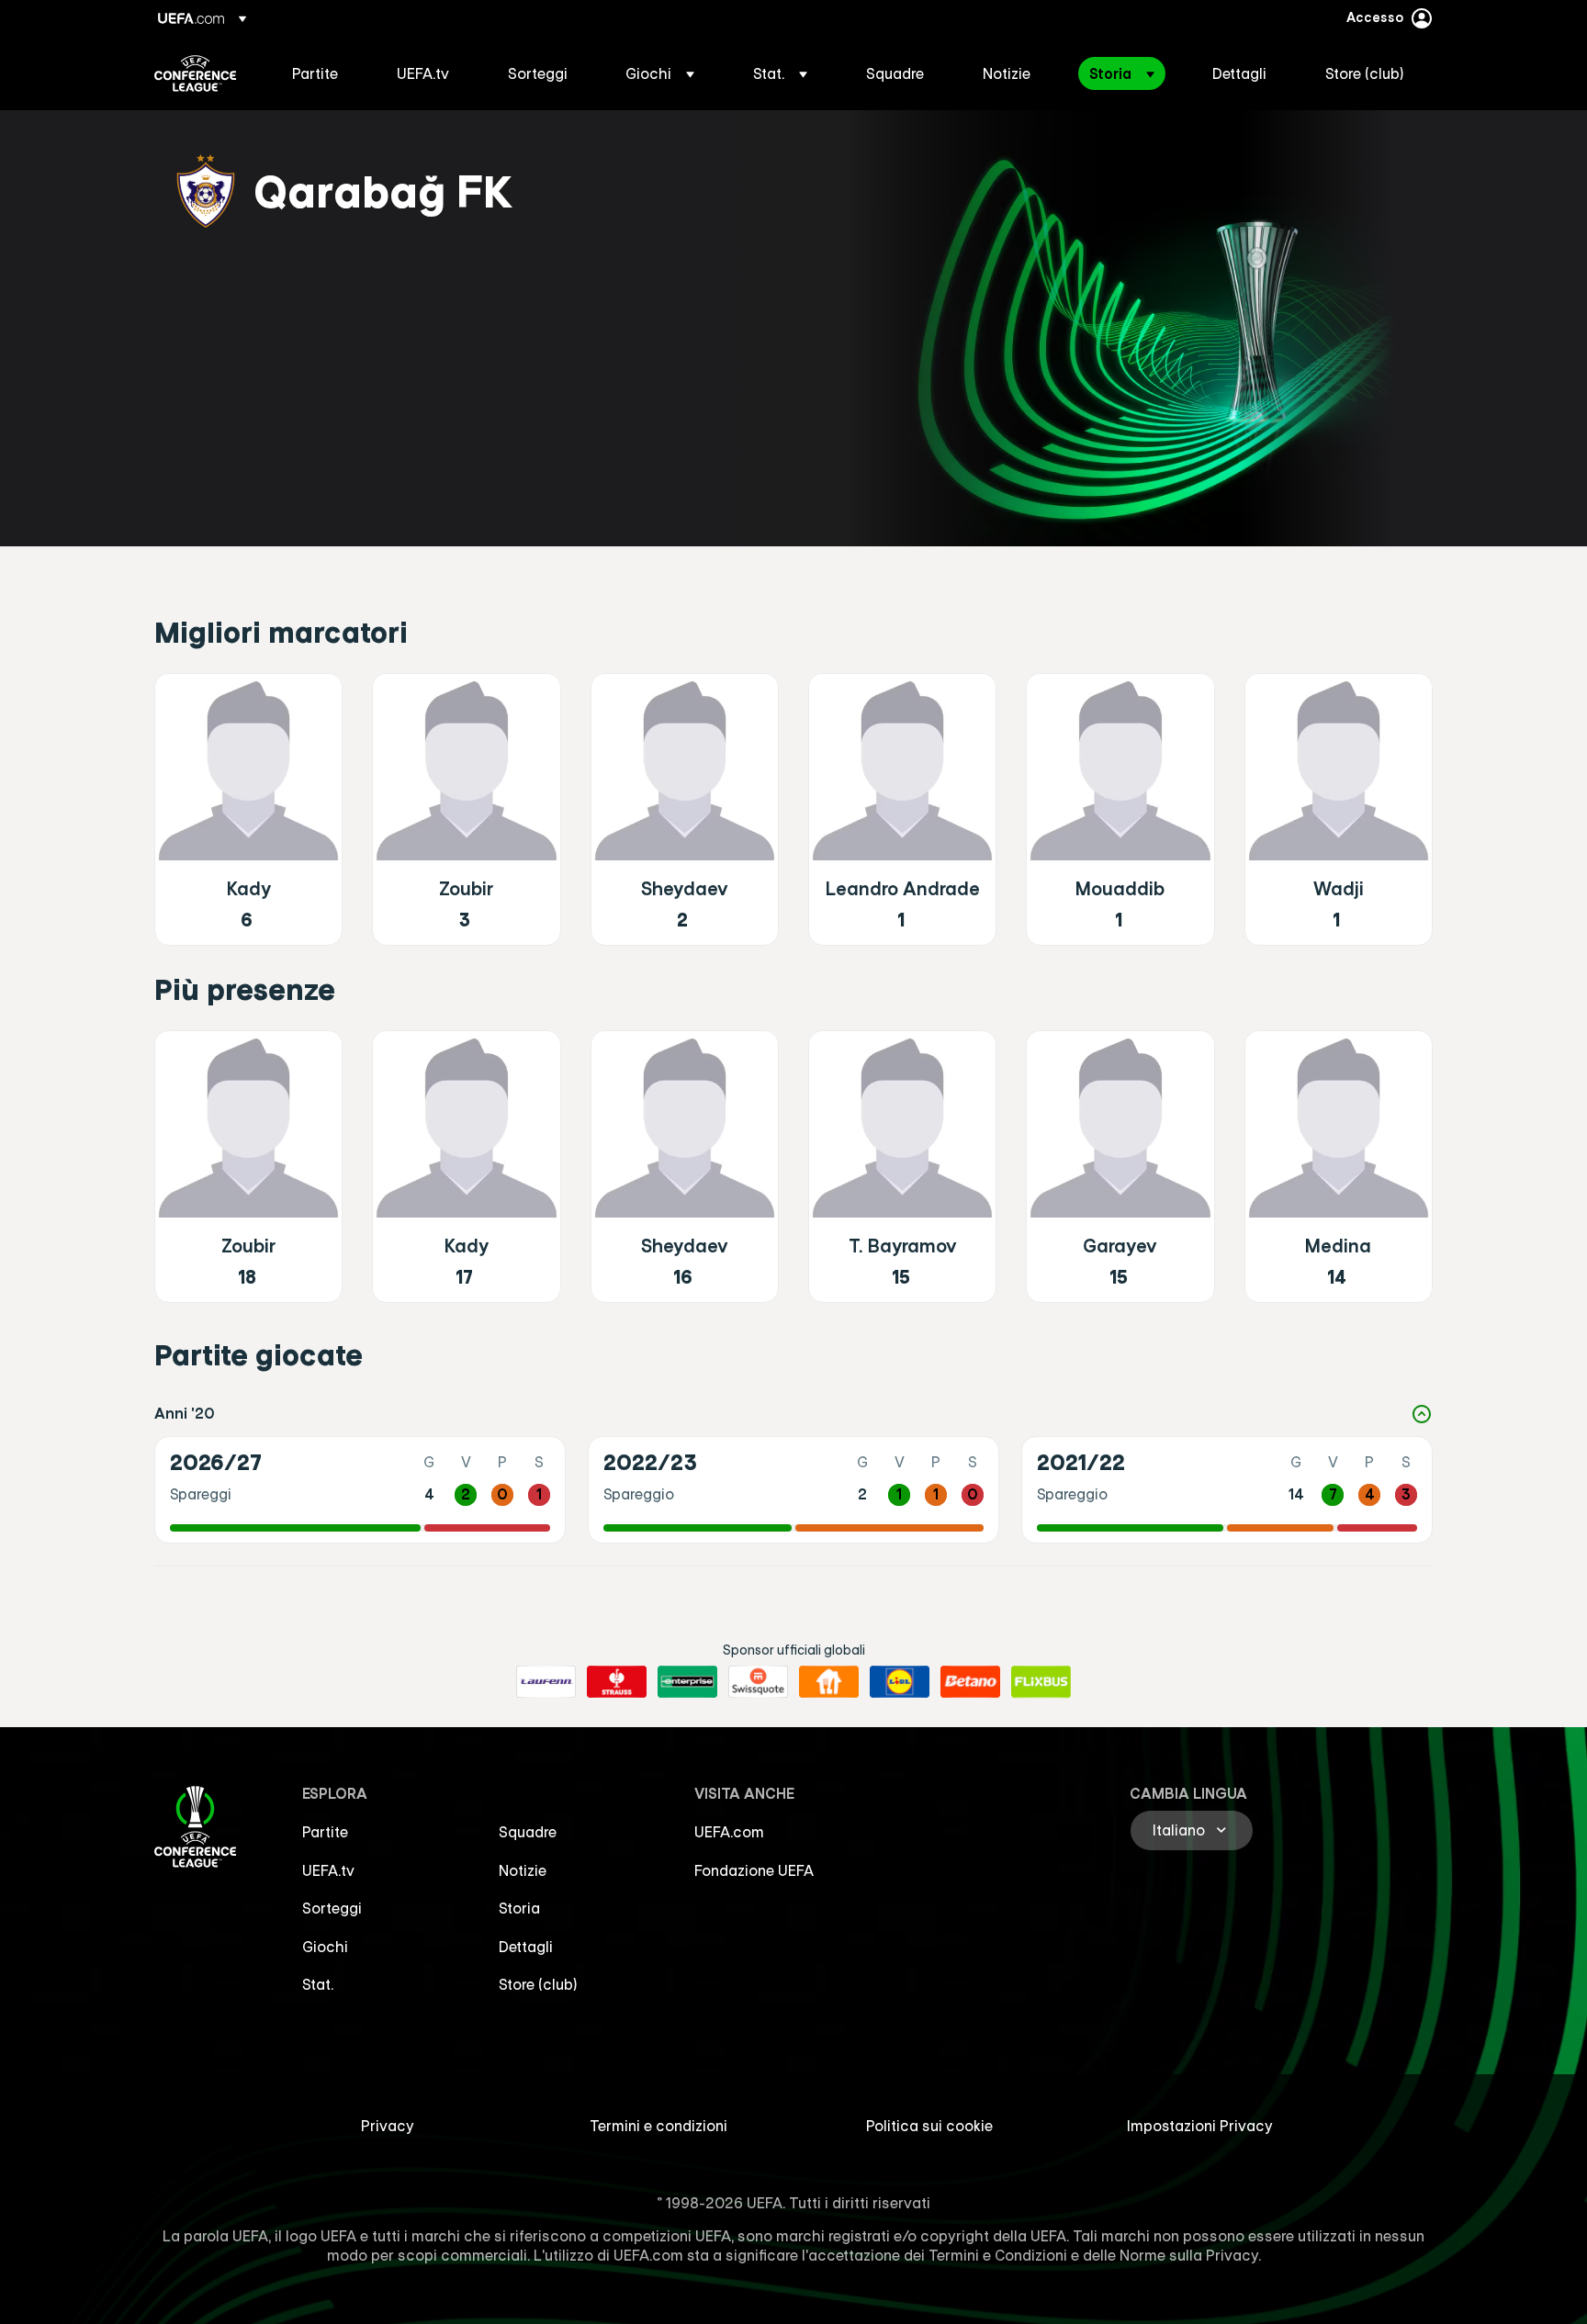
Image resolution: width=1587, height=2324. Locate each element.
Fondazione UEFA (754, 1870)
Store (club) (538, 1984)
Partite (325, 1832)
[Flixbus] (1041, 1682)
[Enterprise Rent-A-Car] (687, 1682)
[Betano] (970, 1682)
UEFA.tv (328, 1870)
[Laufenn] (546, 1682)
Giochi (325, 1947)
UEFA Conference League (195, 73)
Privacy (388, 2126)
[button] (660, 73)
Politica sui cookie (929, 2126)
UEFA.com (729, 1832)
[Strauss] (617, 1682)
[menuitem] (321, 73)
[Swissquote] (758, 1682)
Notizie (523, 1870)
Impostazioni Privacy (1200, 2126)
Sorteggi (332, 1908)
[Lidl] (900, 1682)
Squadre (528, 1832)
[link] (315, 73)
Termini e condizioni (658, 2126)
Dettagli (526, 1947)
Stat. (318, 1984)
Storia (519, 1908)
